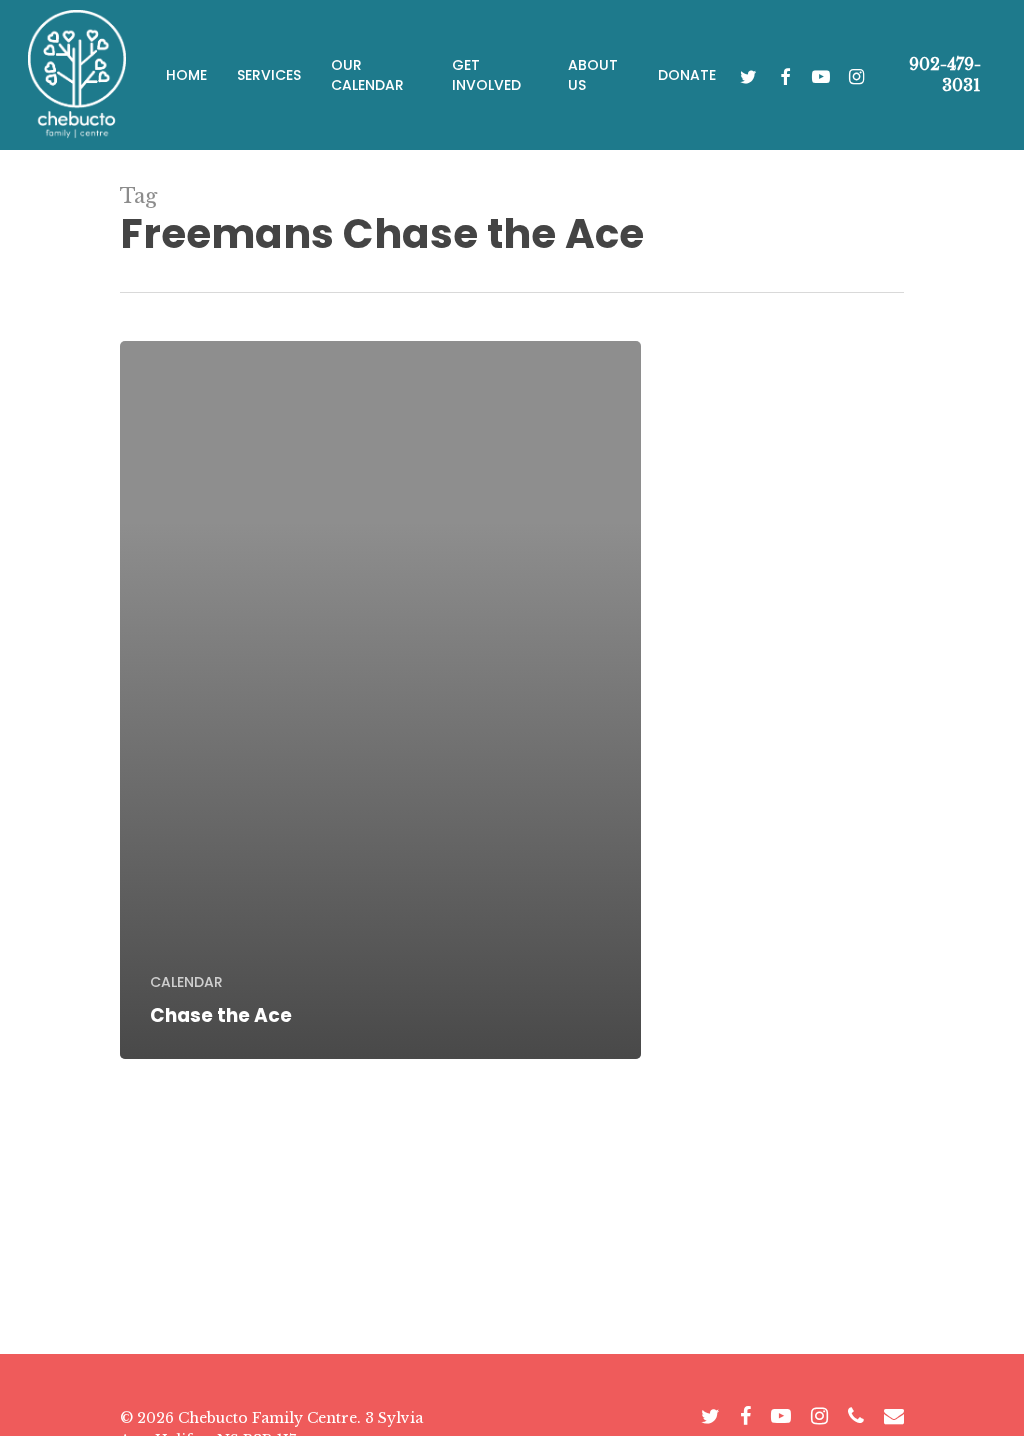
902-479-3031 (945, 74)
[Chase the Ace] (380, 700)
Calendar (186, 982)
